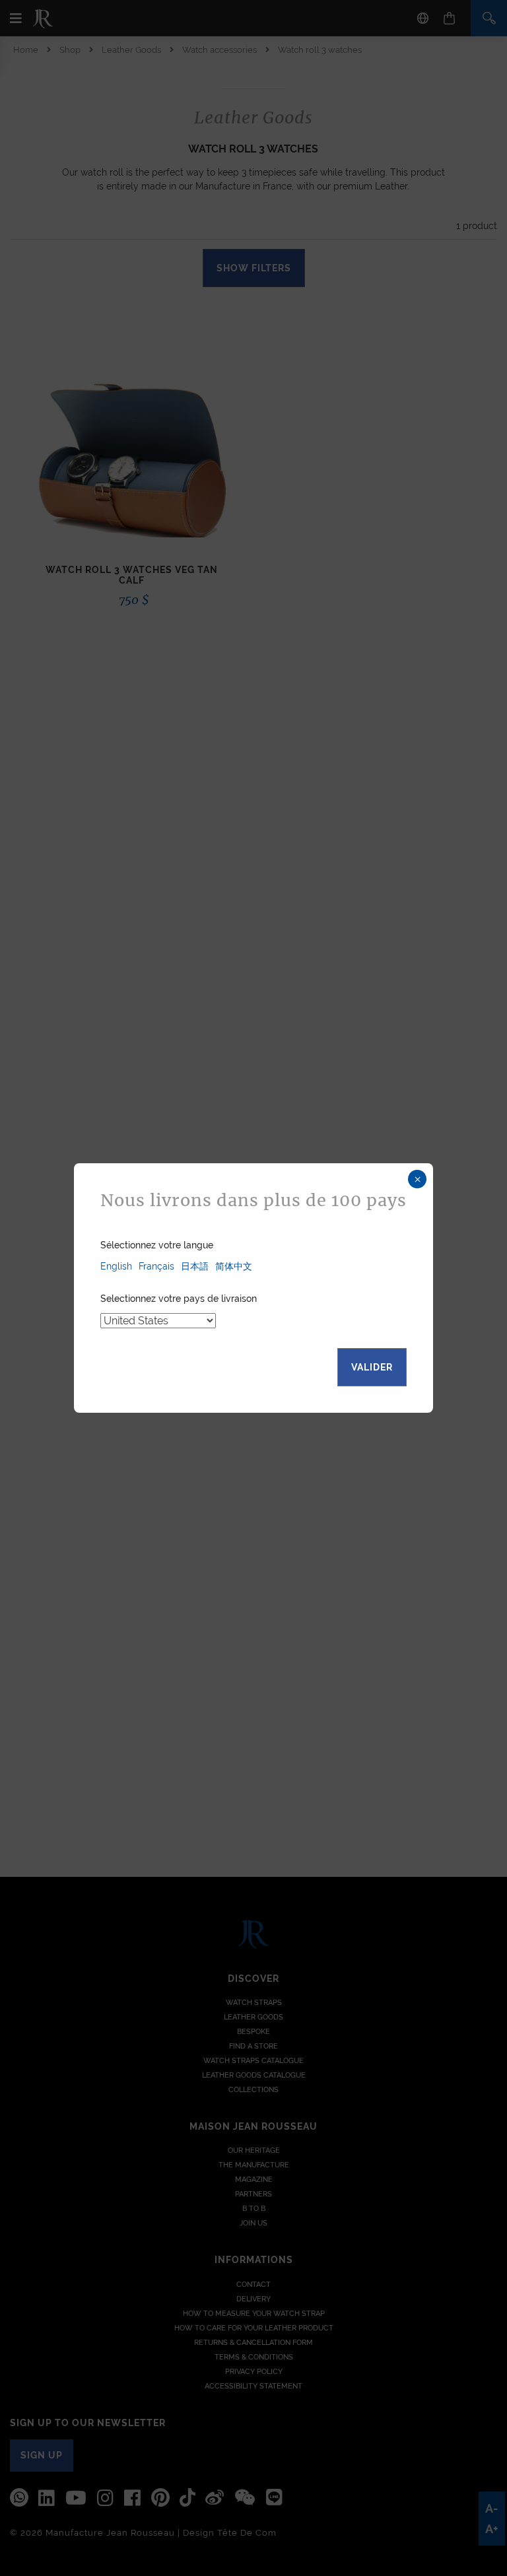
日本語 (195, 1266)
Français (156, 1266)
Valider (372, 1367)
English (116, 1266)
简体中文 (234, 1266)
